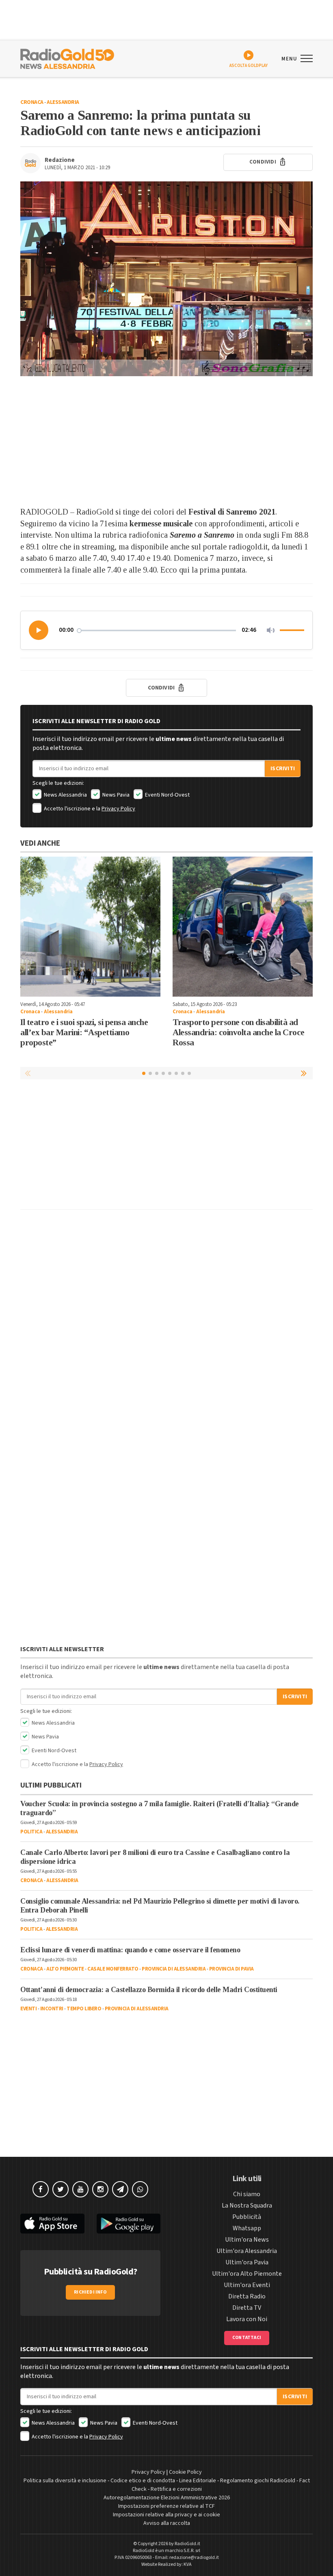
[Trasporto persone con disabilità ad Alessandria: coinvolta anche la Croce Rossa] (243, 927)
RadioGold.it (187, 2544)
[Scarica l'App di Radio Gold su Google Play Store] (129, 2224)
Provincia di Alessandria (174, 1969)
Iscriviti (283, 769)
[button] (39, 630)
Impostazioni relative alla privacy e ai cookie (166, 2515)
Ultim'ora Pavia (247, 2262)
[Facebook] (41, 2189)
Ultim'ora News (247, 2240)
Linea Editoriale (198, 2481)
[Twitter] (61, 2189)
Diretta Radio (247, 2296)
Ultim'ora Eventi (247, 2285)
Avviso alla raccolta (167, 2523)
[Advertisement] (166, 441)
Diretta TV (247, 2308)
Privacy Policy (118, 809)
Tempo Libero (84, 2009)
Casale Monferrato (113, 1969)
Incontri (52, 2009)
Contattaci (247, 2338)
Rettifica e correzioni (176, 2489)
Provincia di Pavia (231, 1969)
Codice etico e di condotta (143, 2481)
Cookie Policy (185, 2472)
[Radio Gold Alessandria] (67, 58)
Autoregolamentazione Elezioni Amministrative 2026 (167, 2498)
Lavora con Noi (247, 2319)
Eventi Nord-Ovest (167, 795)
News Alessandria (65, 795)
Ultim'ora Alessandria (247, 2251)
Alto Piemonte (65, 1969)
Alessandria (63, 102)
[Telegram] (120, 2189)
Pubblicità (247, 2217)
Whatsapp (247, 2228)
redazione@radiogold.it (194, 2558)
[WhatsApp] (140, 2189)
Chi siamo (247, 2194)
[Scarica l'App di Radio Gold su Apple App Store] (52, 2224)
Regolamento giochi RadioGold (258, 2481)
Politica (31, 1832)
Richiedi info (90, 2292)
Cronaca (32, 102)
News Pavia (115, 795)
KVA (188, 2564)
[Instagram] (100, 2189)
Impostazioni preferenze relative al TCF (166, 2506)
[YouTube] (80, 2189)
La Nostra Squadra (247, 2206)
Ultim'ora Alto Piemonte (247, 2274)
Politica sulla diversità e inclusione (65, 2481)
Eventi (28, 2009)
